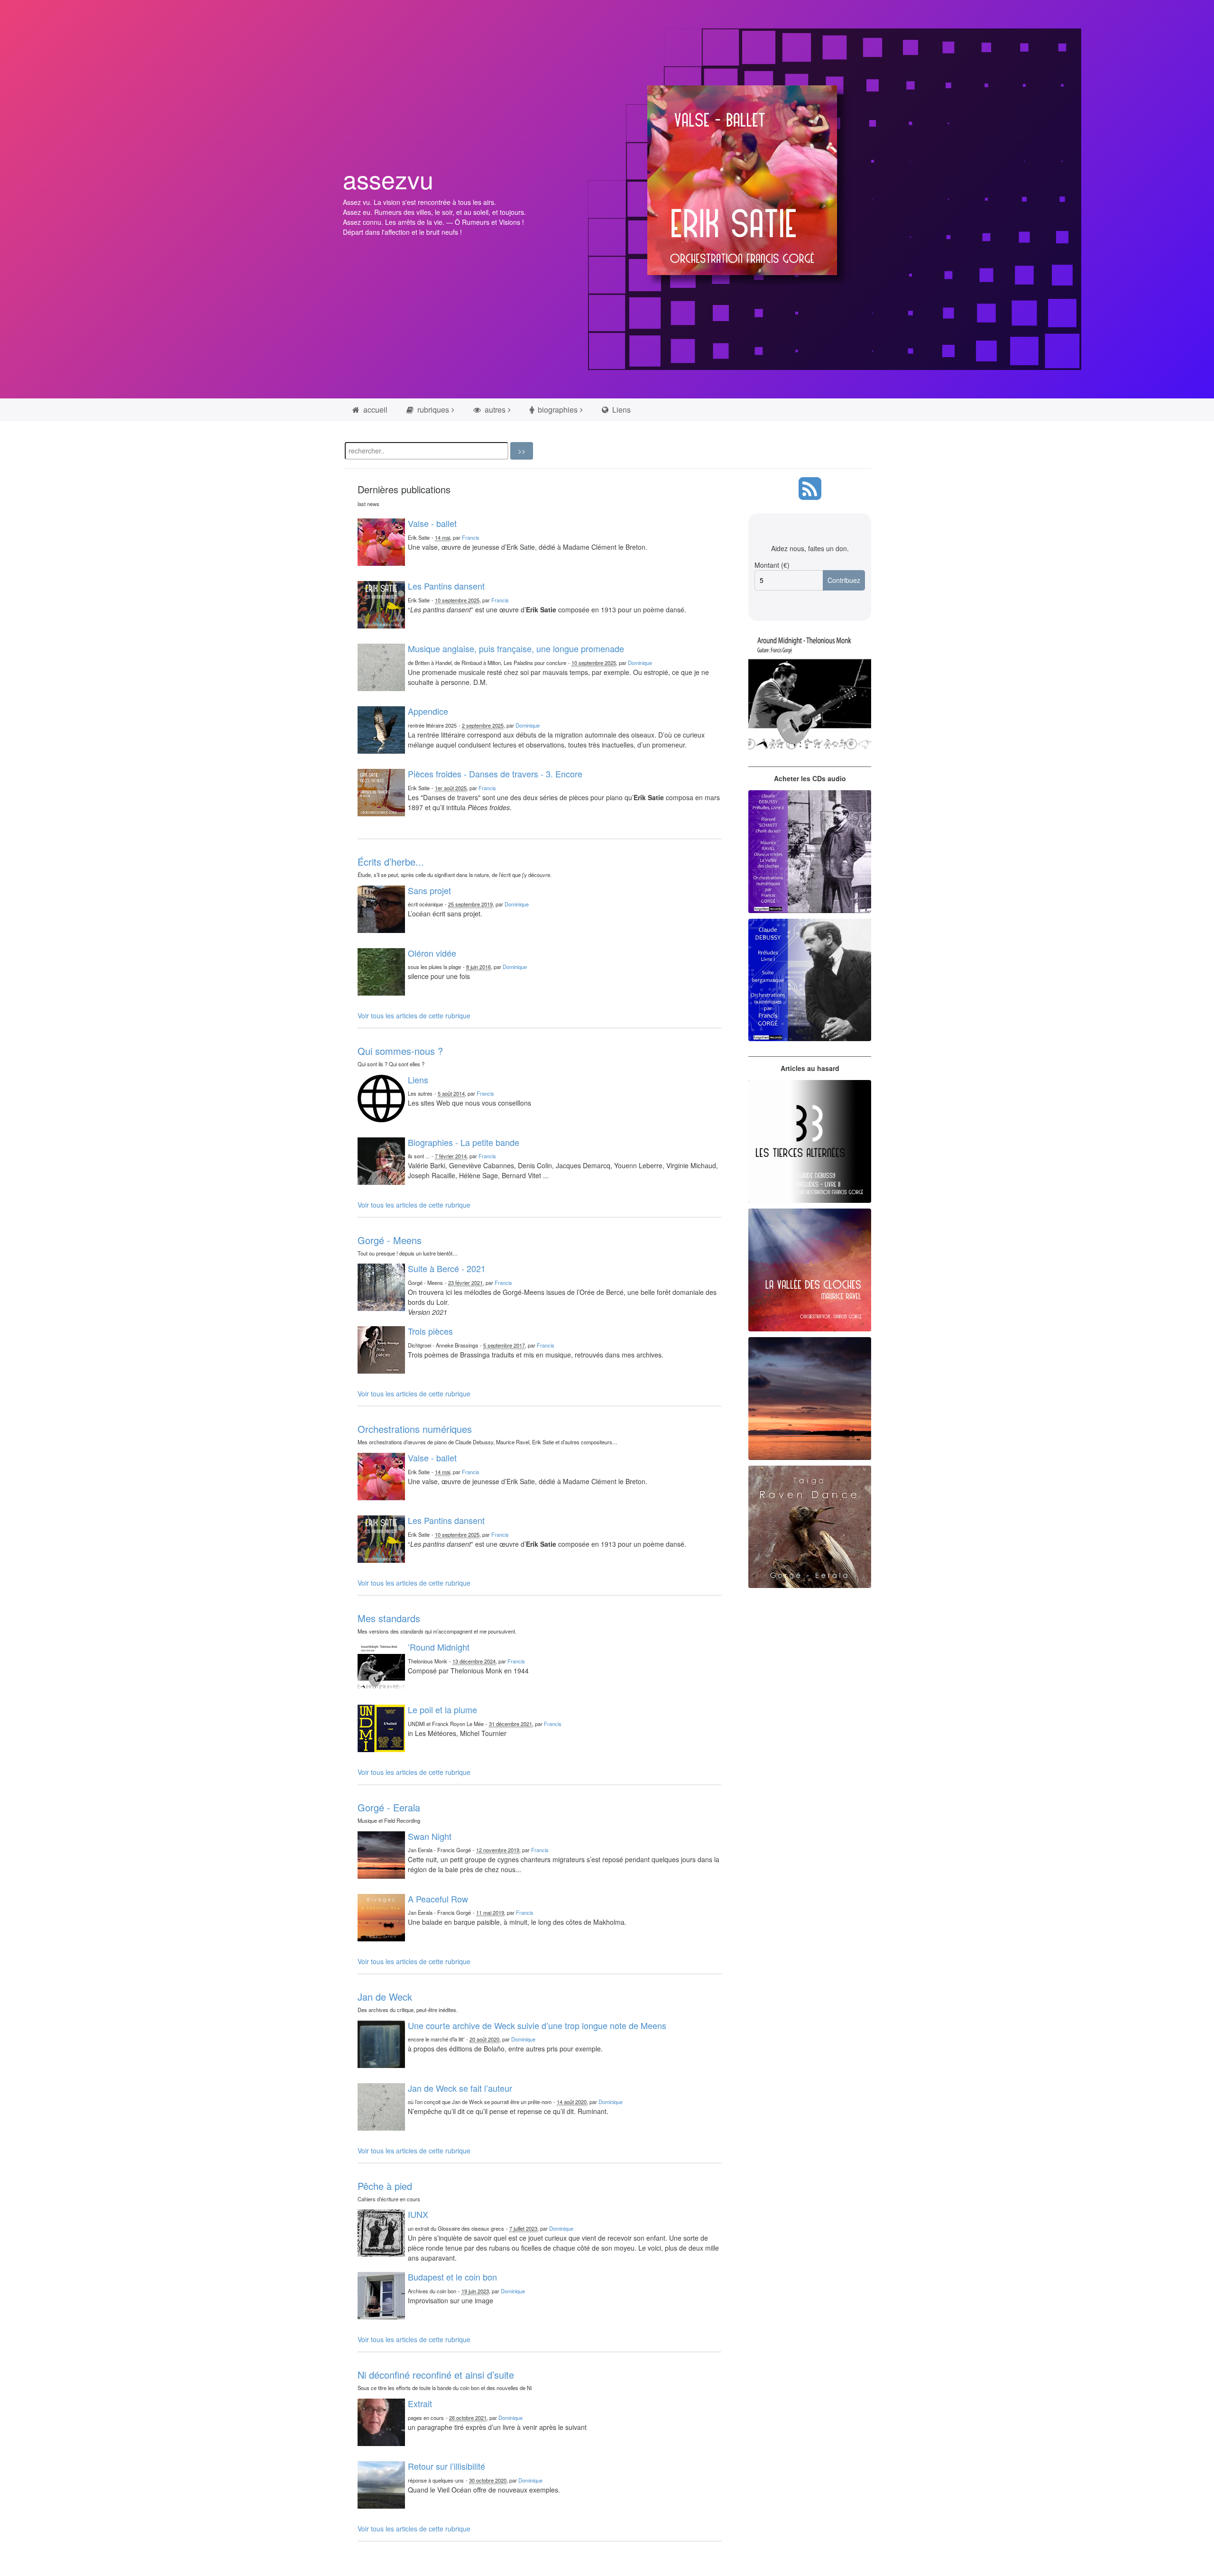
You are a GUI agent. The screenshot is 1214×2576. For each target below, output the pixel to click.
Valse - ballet (432, 523)
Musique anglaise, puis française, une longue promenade (516, 648)
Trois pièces (430, 1331)
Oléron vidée (432, 953)
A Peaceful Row (438, 1899)
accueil (374, 410)
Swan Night (430, 1836)
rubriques (432, 410)
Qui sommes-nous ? (400, 1051)
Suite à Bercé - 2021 (447, 1268)
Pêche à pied (385, 2186)
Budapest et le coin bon (452, 2277)
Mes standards (389, 1618)
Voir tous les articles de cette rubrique (414, 1016)
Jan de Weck (385, 1997)
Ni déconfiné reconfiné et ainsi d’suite (436, 2375)
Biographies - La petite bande (464, 1142)
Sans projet (429, 890)
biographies (557, 410)
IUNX (418, 2214)
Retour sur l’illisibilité (446, 2466)
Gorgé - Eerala (389, 1807)
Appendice (428, 711)
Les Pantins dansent (446, 586)
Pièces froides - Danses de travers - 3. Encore (495, 774)
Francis (471, 537)
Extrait (420, 2403)
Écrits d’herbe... (391, 862)
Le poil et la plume (442, 1709)
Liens (621, 410)
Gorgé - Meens (390, 1240)
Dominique (640, 663)
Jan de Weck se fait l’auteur (460, 2088)
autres (494, 410)
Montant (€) (772, 565)
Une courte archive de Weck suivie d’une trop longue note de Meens (537, 2025)
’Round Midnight (439, 1647)
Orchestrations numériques (415, 1429)
